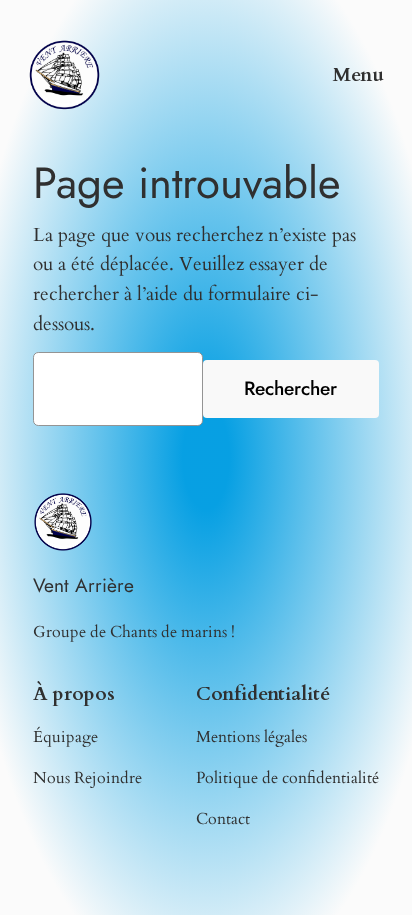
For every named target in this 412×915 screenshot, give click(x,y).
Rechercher (290, 388)
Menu (358, 75)
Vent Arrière (83, 585)
